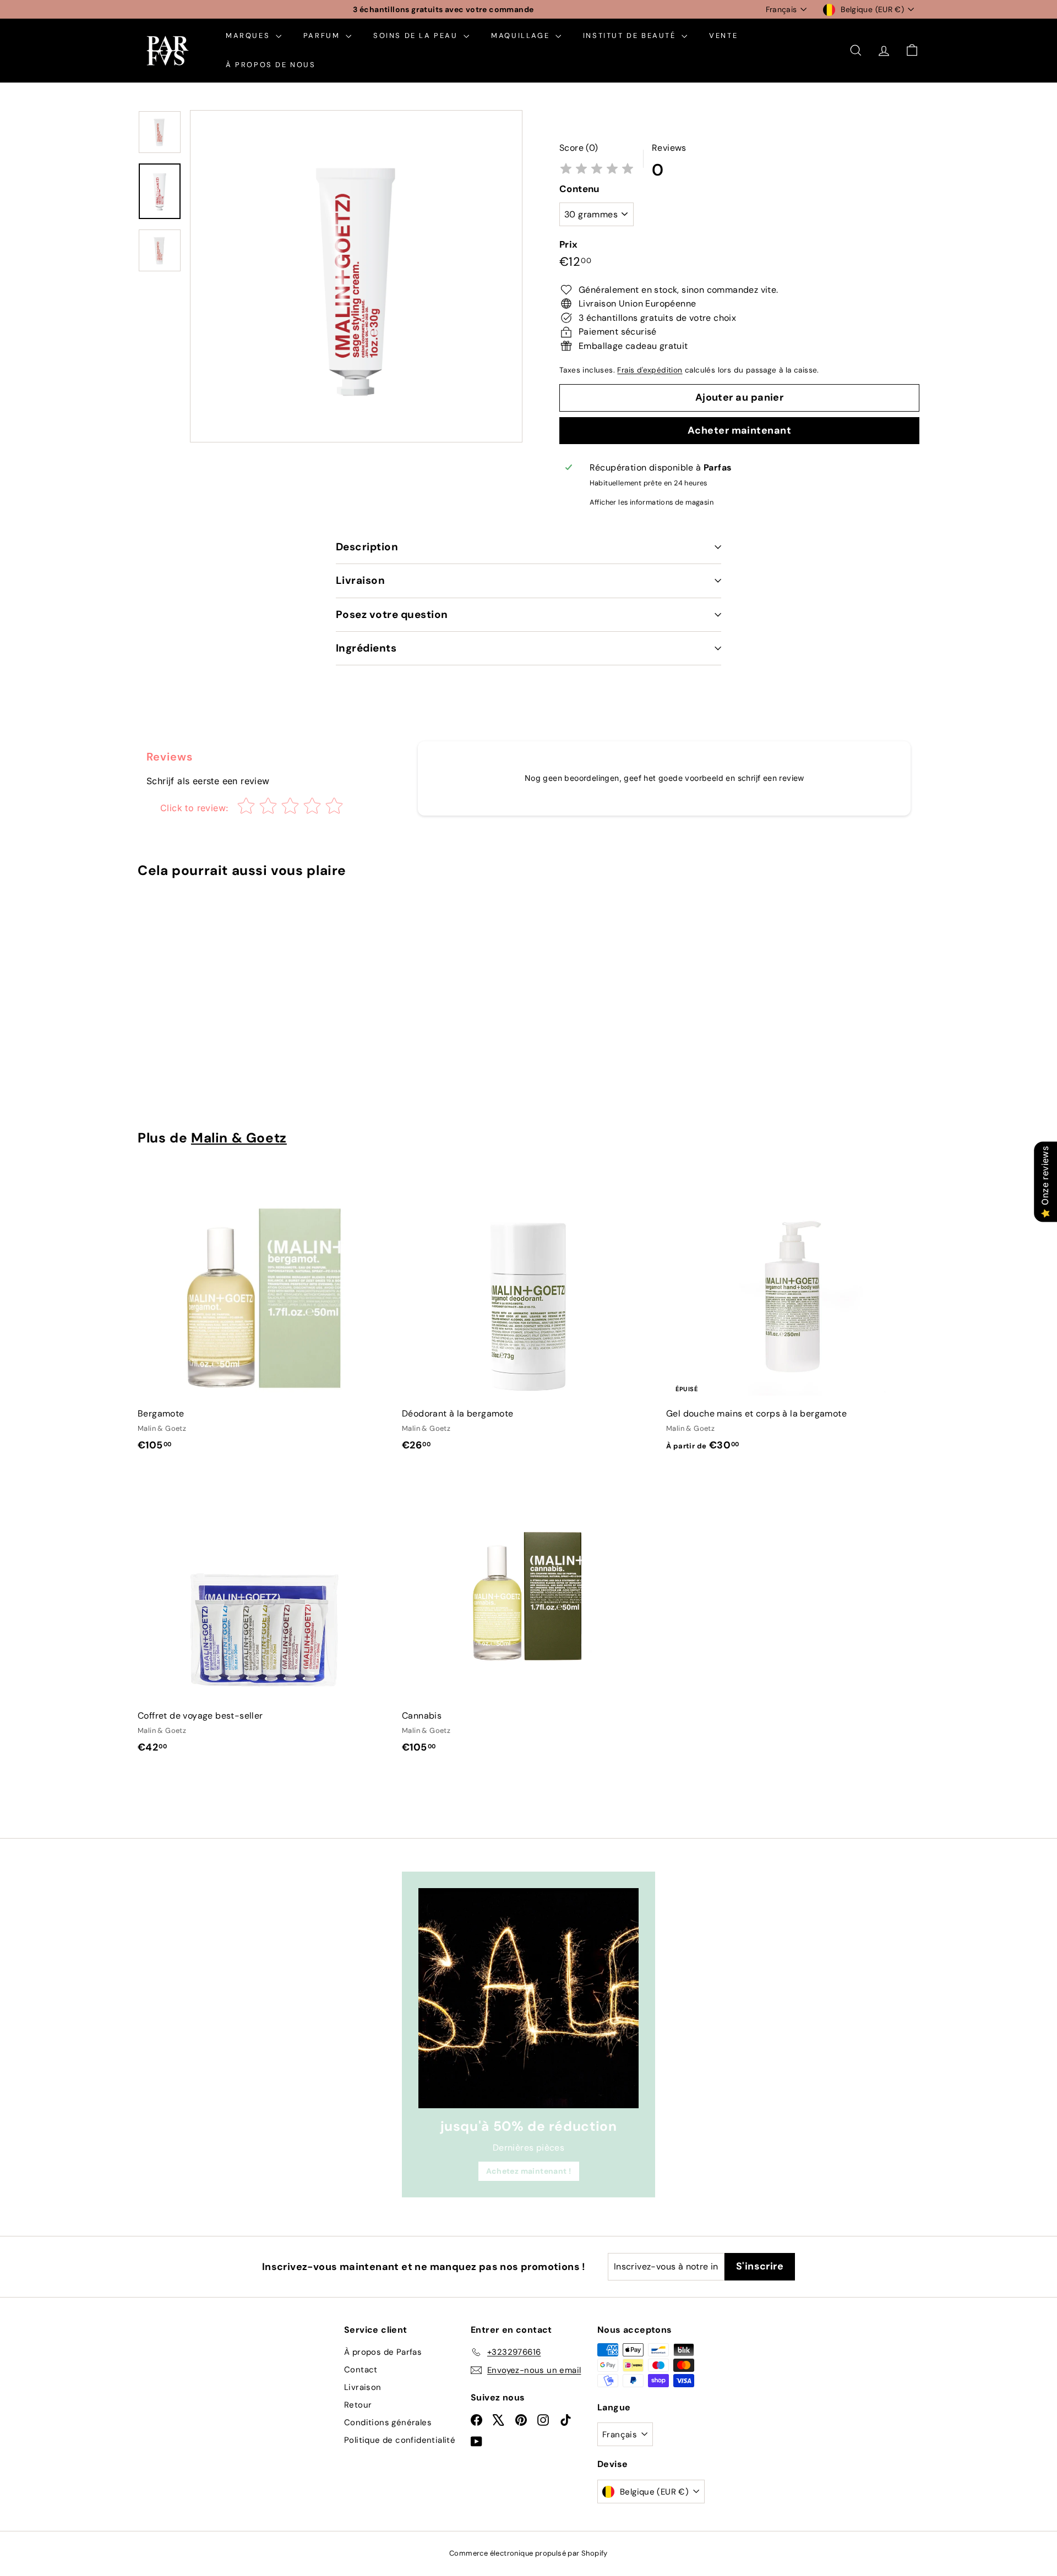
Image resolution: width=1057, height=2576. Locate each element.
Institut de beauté (631, 35)
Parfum (323, 35)
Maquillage (522, 35)
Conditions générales (388, 2422)
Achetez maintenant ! (529, 2171)
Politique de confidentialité (400, 2440)
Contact (361, 2370)
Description (367, 547)
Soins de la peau (417, 35)
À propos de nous (271, 65)
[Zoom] (356, 276)
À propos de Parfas (383, 2352)
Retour (358, 2405)
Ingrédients (366, 648)
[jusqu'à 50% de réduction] (528, 1998)
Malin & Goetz (239, 1138)
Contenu (579, 189)
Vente (723, 35)
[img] (597, 170)
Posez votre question (392, 614)
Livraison (360, 580)
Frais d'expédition (650, 370)
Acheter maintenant (739, 430)
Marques (249, 35)
